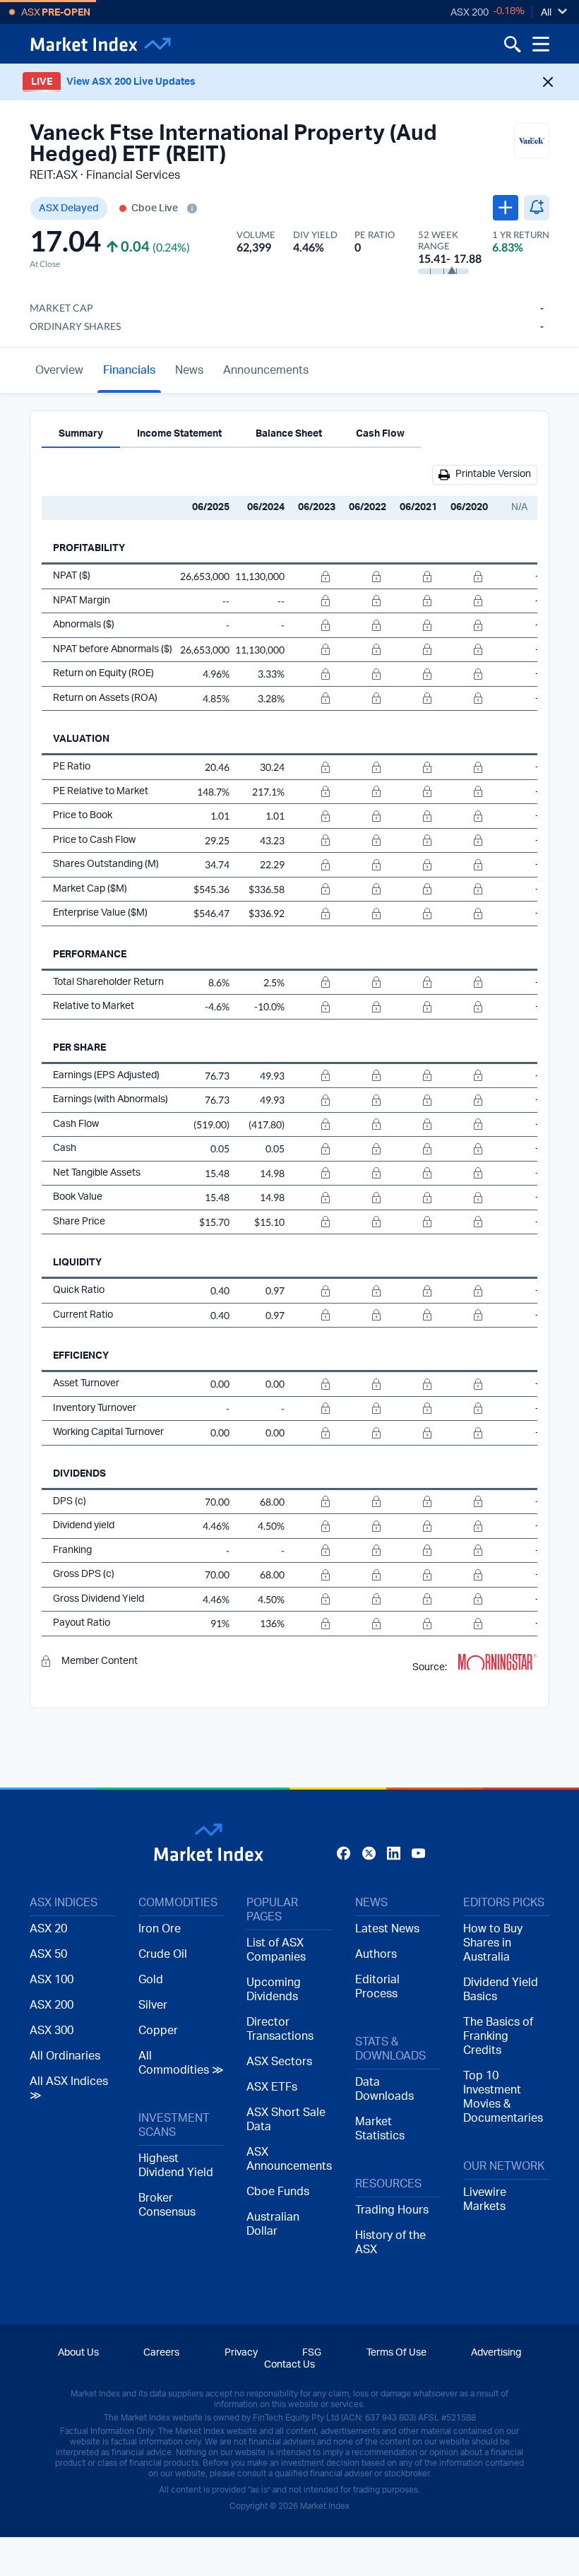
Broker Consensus (167, 2205)
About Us (78, 2353)
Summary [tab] (81, 434)
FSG (312, 2353)
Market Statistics (380, 2129)
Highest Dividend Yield (176, 2166)
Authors (376, 1954)
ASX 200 (470, 13)
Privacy (241, 2353)
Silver (153, 2005)
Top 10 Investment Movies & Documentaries (503, 2097)
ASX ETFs (272, 2087)
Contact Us (289, 2365)
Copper (158, 2031)
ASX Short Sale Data (286, 2120)
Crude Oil (163, 1954)
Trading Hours (392, 2210)
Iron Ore (160, 1929)
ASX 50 (48, 1954)
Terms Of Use (396, 2353)
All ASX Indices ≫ (69, 2088)
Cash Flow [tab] (380, 434)
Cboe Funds (278, 2192)
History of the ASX (390, 2243)
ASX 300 (52, 2031)
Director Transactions (280, 2029)
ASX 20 (48, 1929)
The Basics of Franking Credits (498, 2036)
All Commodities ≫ (181, 2063)
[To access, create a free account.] (313, 577)
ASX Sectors (279, 2062)
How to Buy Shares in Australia (493, 1943)
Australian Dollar (273, 2224)
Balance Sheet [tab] (289, 434)
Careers (161, 2353)
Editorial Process (377, 1987)
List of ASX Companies (276, 1950)
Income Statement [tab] (179, 434)
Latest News (387, 1929)
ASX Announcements (289, 2159)
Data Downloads (384, 2089)
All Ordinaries (65, 2056)
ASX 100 (52, 1980)
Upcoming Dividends (274, 1990)
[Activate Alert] (537, 208)
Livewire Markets (485, 2199)
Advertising (496, 2353)
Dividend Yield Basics (501, 1990)
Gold (151, 1980)
